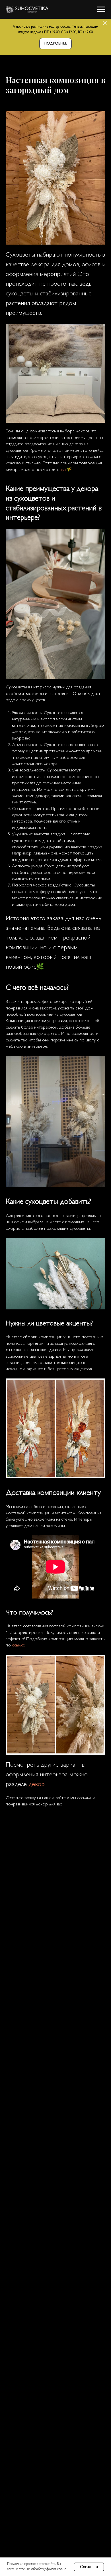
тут (63, 470)
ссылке (18, 1645)
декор (36, 1785)
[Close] (105, 23)
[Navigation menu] (101, 9)
